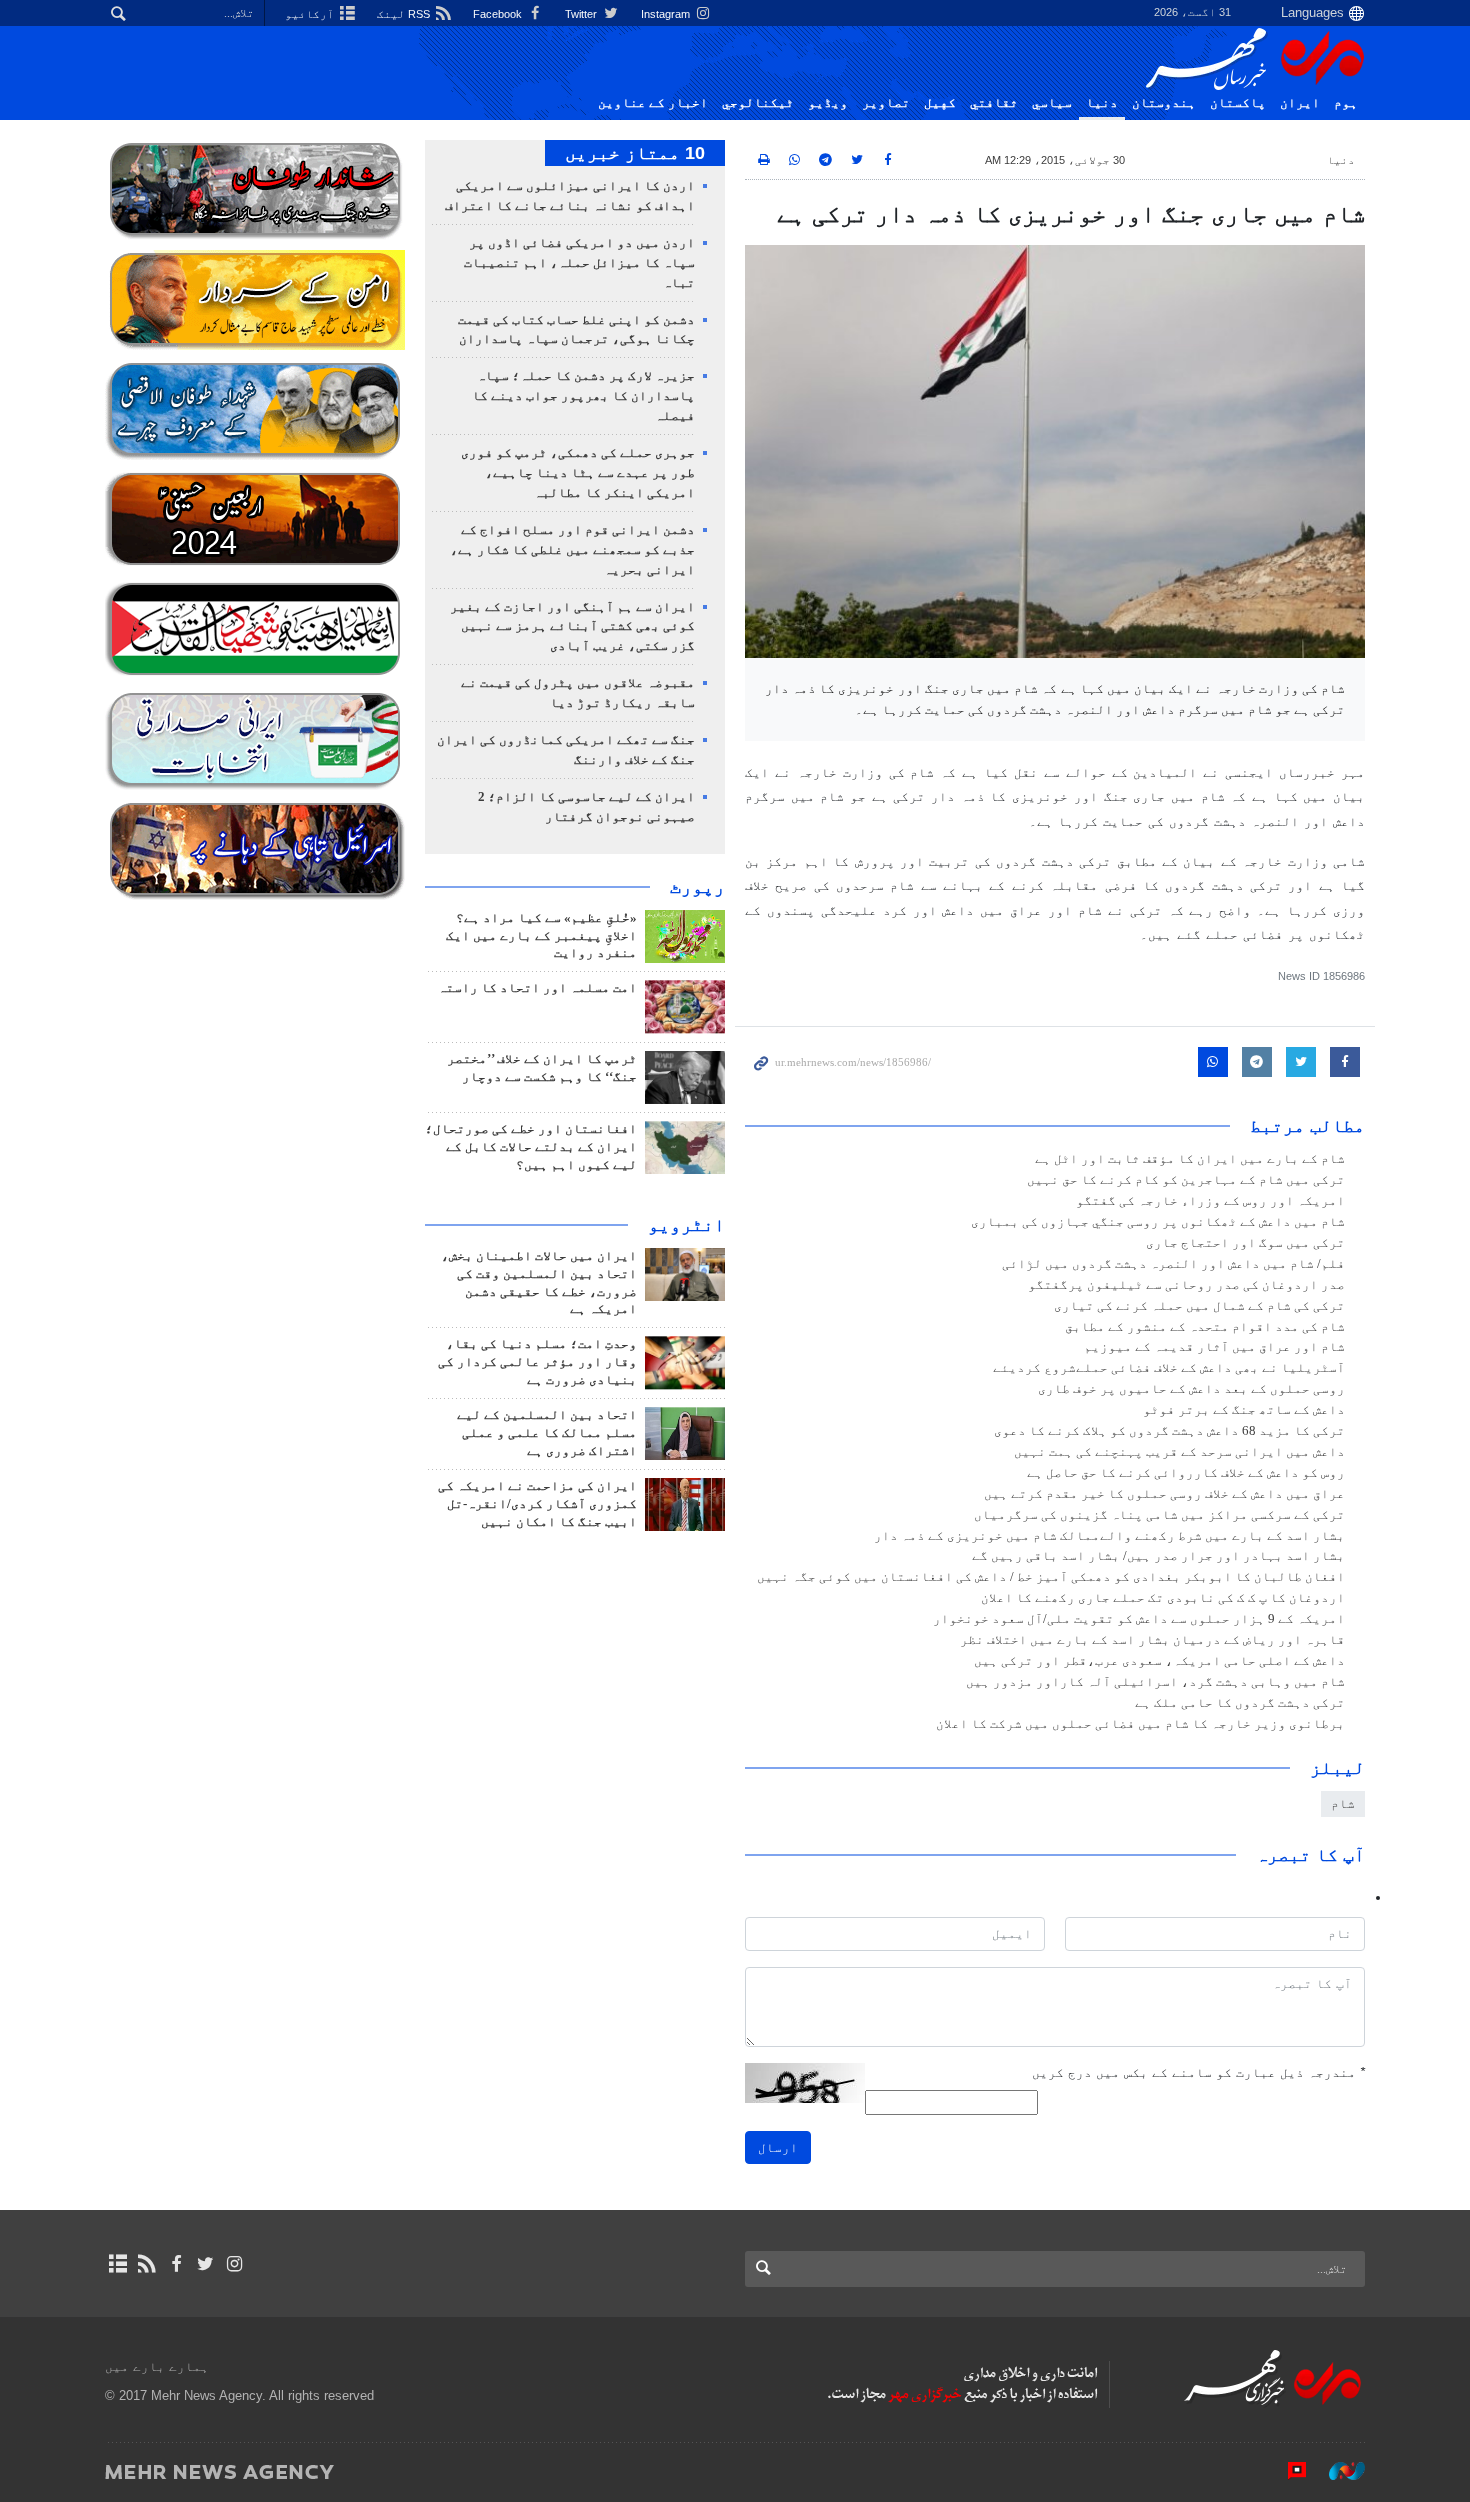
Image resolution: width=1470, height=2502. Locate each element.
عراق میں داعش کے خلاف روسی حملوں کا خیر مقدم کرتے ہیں (1164, 1494)
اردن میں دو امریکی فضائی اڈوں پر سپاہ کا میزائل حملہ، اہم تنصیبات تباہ (579, 263)
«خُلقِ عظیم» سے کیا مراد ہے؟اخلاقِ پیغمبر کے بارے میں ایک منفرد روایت (541, 936)
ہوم (1346, 103)
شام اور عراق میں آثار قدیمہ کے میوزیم (1214, 1347)
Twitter (582, 14)
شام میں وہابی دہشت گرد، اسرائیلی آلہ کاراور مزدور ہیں (1155, 1682)
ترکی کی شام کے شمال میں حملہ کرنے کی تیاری (1199, 1306)
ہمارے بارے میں (157, 2366)
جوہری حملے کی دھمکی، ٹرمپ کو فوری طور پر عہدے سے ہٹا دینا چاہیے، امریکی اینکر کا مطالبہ (578, 473)
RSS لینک (405, 14)
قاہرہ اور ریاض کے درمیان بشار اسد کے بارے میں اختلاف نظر (1152, 1640)
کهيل (940, 103)
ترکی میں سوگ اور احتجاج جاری (1245, 1243)
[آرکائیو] (117, 2264)
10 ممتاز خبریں (635, 153)
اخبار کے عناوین (653, 103)
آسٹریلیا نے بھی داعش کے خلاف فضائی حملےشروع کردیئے (1169, 1368)
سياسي (1052, 103)
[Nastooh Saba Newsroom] (1337, 2471)
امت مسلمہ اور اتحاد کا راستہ (537, 988)
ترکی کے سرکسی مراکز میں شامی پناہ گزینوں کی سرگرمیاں (1159, 1515)
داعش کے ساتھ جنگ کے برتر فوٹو (1244, 1410)
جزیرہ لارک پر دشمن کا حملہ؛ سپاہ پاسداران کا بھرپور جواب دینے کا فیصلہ (583, 396)
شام (1343, 1803)
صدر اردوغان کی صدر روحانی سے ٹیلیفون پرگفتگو (1186, 1285)
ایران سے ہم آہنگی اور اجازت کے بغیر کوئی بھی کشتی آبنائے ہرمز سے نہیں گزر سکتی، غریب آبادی (572, 627)
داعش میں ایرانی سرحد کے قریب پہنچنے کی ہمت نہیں (1179, 1452)
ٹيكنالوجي (758, 103)
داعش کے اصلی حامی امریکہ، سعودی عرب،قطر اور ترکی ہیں (1159, 1661)
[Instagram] (234, 2264)
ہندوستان (1164, 103)
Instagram (667, 14)
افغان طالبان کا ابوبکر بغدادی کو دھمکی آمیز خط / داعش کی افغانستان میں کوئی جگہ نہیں (1051, 1577)
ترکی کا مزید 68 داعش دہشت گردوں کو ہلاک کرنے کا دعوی (1169, 1431)
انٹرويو (686, 1225)
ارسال (778, 2147)
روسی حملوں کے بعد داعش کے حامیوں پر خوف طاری (1191, 1389)
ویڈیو (828, 103)
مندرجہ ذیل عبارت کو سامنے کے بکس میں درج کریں (1198, 2072)
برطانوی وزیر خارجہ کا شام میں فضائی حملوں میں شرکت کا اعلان (1140, 1724)
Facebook (499, 14)
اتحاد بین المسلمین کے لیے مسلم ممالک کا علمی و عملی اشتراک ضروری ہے (547, 1433)
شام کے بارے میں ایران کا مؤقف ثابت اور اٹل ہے (1190, 1159)
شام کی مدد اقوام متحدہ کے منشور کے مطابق (1205, 1327)
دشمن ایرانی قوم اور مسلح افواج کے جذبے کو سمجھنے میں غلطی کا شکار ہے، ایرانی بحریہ (572, 550)
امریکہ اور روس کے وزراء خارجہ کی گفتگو (1210, 1201)
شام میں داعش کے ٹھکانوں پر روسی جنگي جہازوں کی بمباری (1158, 1222)
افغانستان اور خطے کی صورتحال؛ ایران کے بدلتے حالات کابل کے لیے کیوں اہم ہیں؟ (531, 1147)
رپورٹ (697, 887)
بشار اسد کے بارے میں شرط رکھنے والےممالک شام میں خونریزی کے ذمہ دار (1109, 1536)
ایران (1300, 103)
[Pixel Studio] (1287, 2471)
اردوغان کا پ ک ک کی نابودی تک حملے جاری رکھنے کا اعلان (1163, 1598)
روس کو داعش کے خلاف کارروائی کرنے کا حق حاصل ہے (1186, 1473)
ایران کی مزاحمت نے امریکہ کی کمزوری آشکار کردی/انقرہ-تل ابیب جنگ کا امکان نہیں (537, 1504)
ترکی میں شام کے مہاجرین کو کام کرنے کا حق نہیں (1186, 1180)
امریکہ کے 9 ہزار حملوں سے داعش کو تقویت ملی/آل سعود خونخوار (1139, 1619)
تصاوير (886, 103)
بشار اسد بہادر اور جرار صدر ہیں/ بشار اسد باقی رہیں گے (1158, 1556)
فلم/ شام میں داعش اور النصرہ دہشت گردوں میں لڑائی (1173, 1264)
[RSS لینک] (146, 2264)
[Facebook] (175, 2264)
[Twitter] (205, 2264)
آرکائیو (311, 14)
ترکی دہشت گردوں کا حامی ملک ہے (1240, 1703)
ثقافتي (994, 103)
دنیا (1102, 103)
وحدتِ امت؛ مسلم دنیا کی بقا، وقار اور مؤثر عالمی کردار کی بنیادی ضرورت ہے (537, 1362)
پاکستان (1238, 103)
